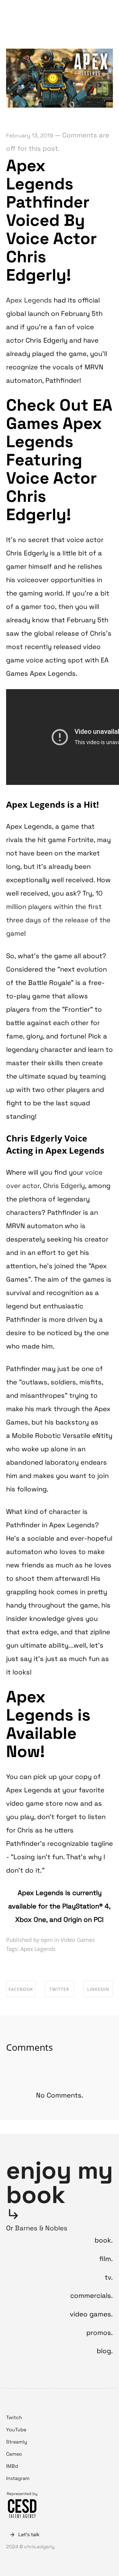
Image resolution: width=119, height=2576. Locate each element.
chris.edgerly (33, 11)
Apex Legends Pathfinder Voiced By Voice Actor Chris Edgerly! (51, 220)
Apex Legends (29, 300)
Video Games (78, 1940)
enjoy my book (60, 2182)
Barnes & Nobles (41, 2228)
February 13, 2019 (30, 135)
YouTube (16, 2430)
